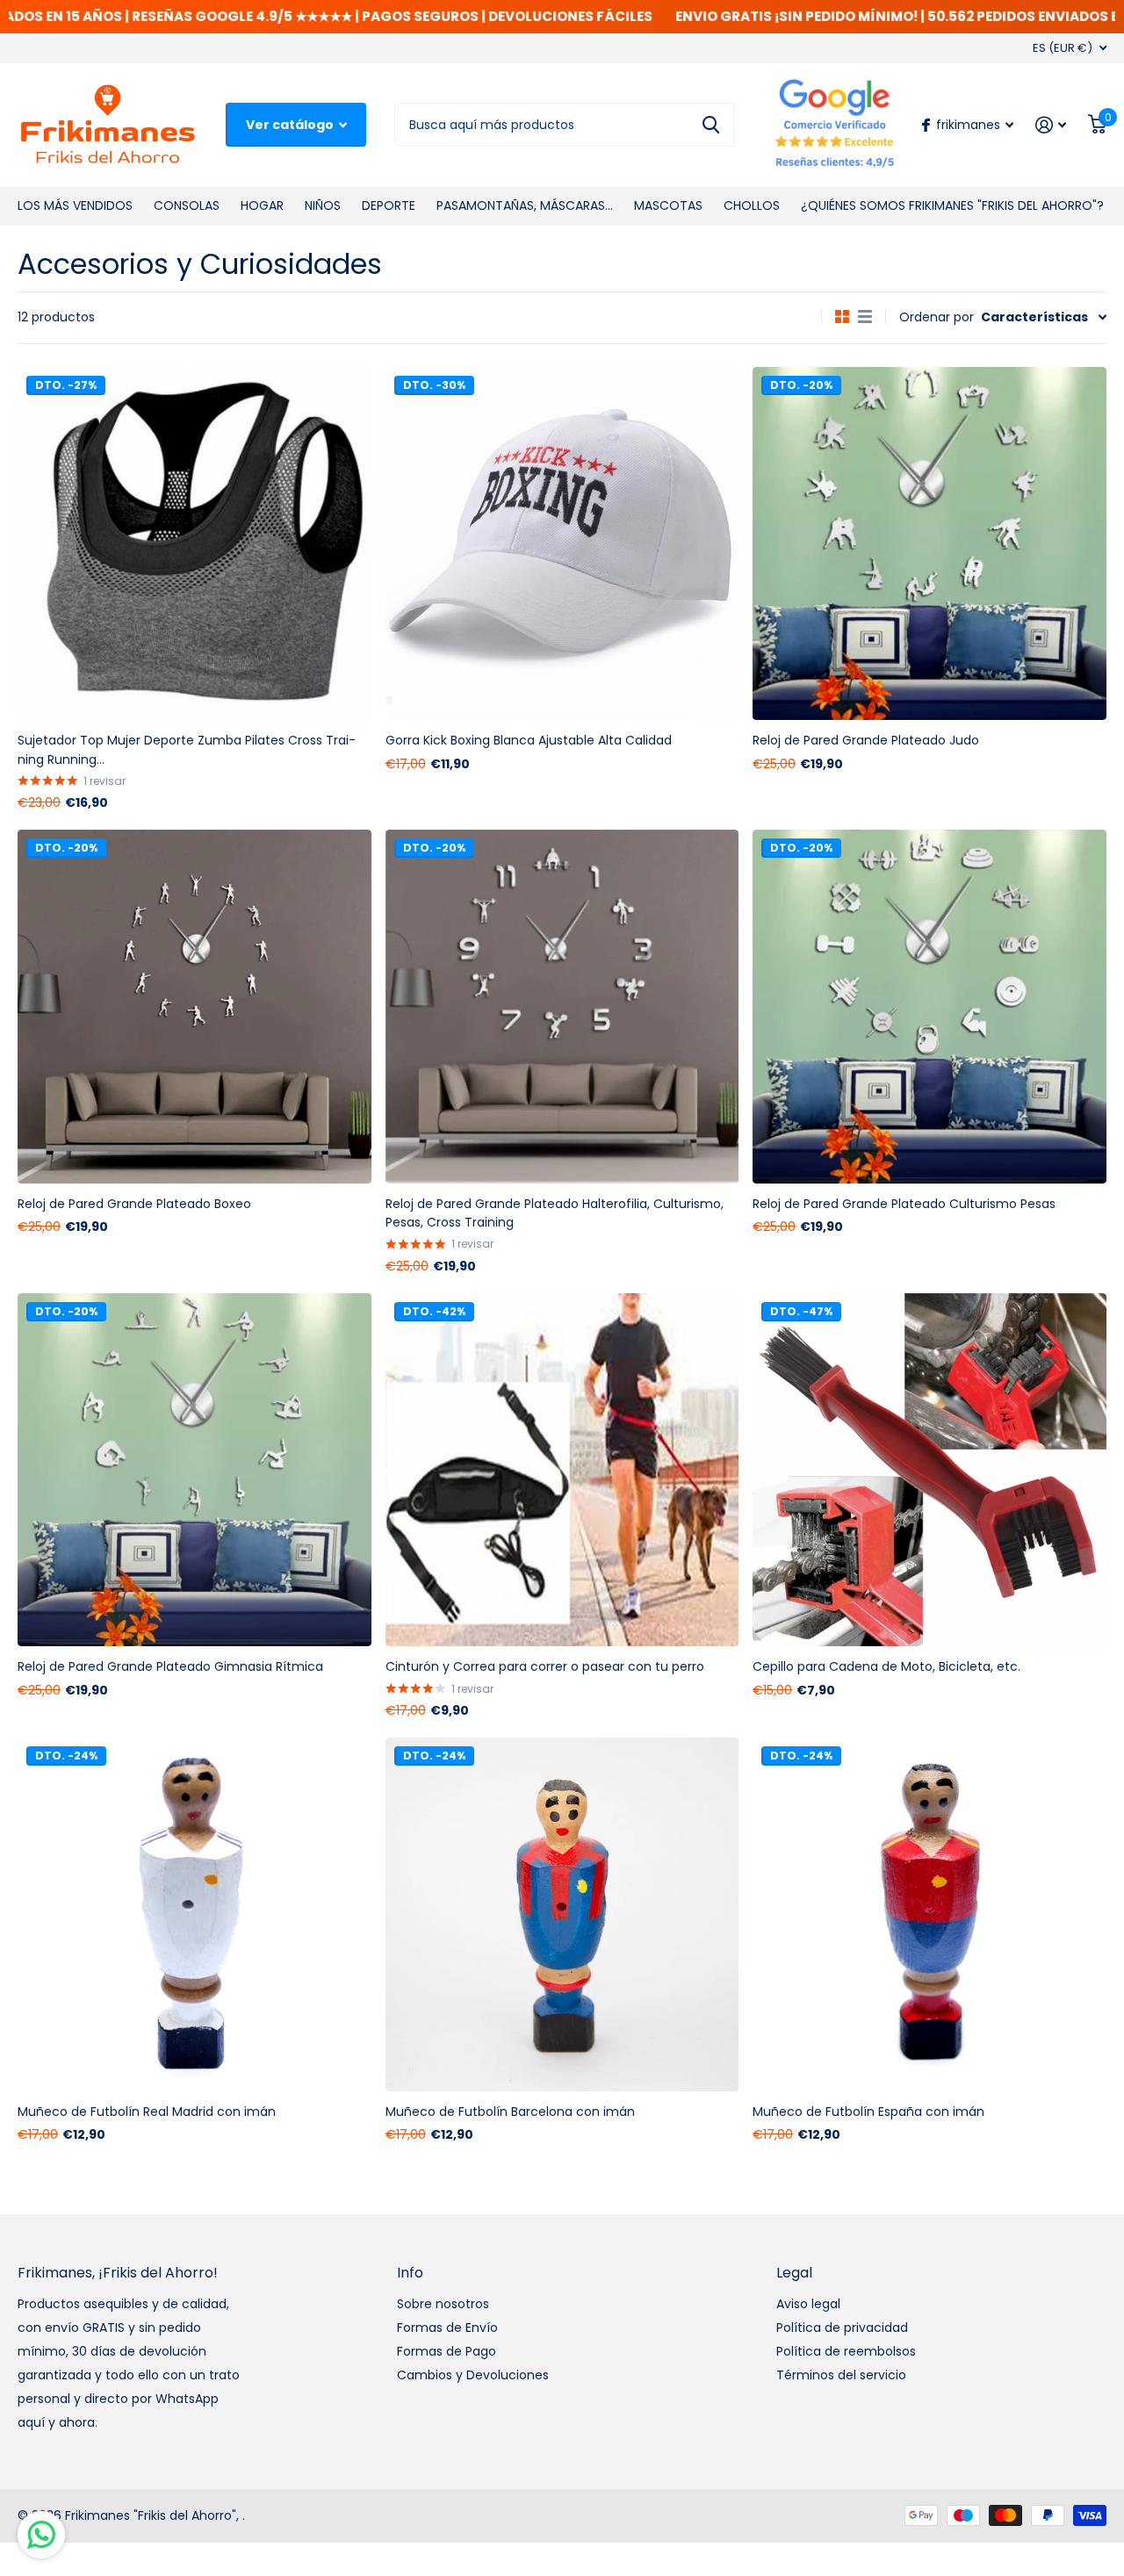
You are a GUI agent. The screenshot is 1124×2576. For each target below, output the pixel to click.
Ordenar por (937, 317)
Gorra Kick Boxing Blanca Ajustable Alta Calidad (529, 740)
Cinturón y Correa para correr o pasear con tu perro (545, 1666)
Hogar (262, 205)
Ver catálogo (291, 125)
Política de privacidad (842, 2328)
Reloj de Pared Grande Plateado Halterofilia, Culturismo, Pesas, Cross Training (555, 1213)
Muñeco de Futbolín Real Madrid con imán (147, 2112)
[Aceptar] (1051, 125)
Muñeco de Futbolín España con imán (868, 2112)
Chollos (752, 205)
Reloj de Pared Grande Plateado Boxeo (134, 1204)
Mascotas (668, 205)
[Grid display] (842, 317)
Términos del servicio (841, 2375)
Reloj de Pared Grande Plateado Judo (866, 740)
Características (1034, 317)
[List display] (865, 317)
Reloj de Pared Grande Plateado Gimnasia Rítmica (170, 1666)
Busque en (711, 125)
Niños (323, 205)
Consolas (187, 205)
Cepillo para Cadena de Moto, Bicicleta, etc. (886, 1666)
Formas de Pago (447, 2351)
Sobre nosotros (443, 2304)
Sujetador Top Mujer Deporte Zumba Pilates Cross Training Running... (187, 749)
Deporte (389, 205)
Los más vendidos (75, 205)
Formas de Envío (447, 2328)
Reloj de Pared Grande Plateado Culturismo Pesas (904, 1204)
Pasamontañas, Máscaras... (525, 205)
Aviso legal (808, 2304)
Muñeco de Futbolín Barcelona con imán (510, 2112)
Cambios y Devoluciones (473, 2375)
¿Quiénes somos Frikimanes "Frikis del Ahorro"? (952, 205)
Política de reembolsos (846, 2351)
